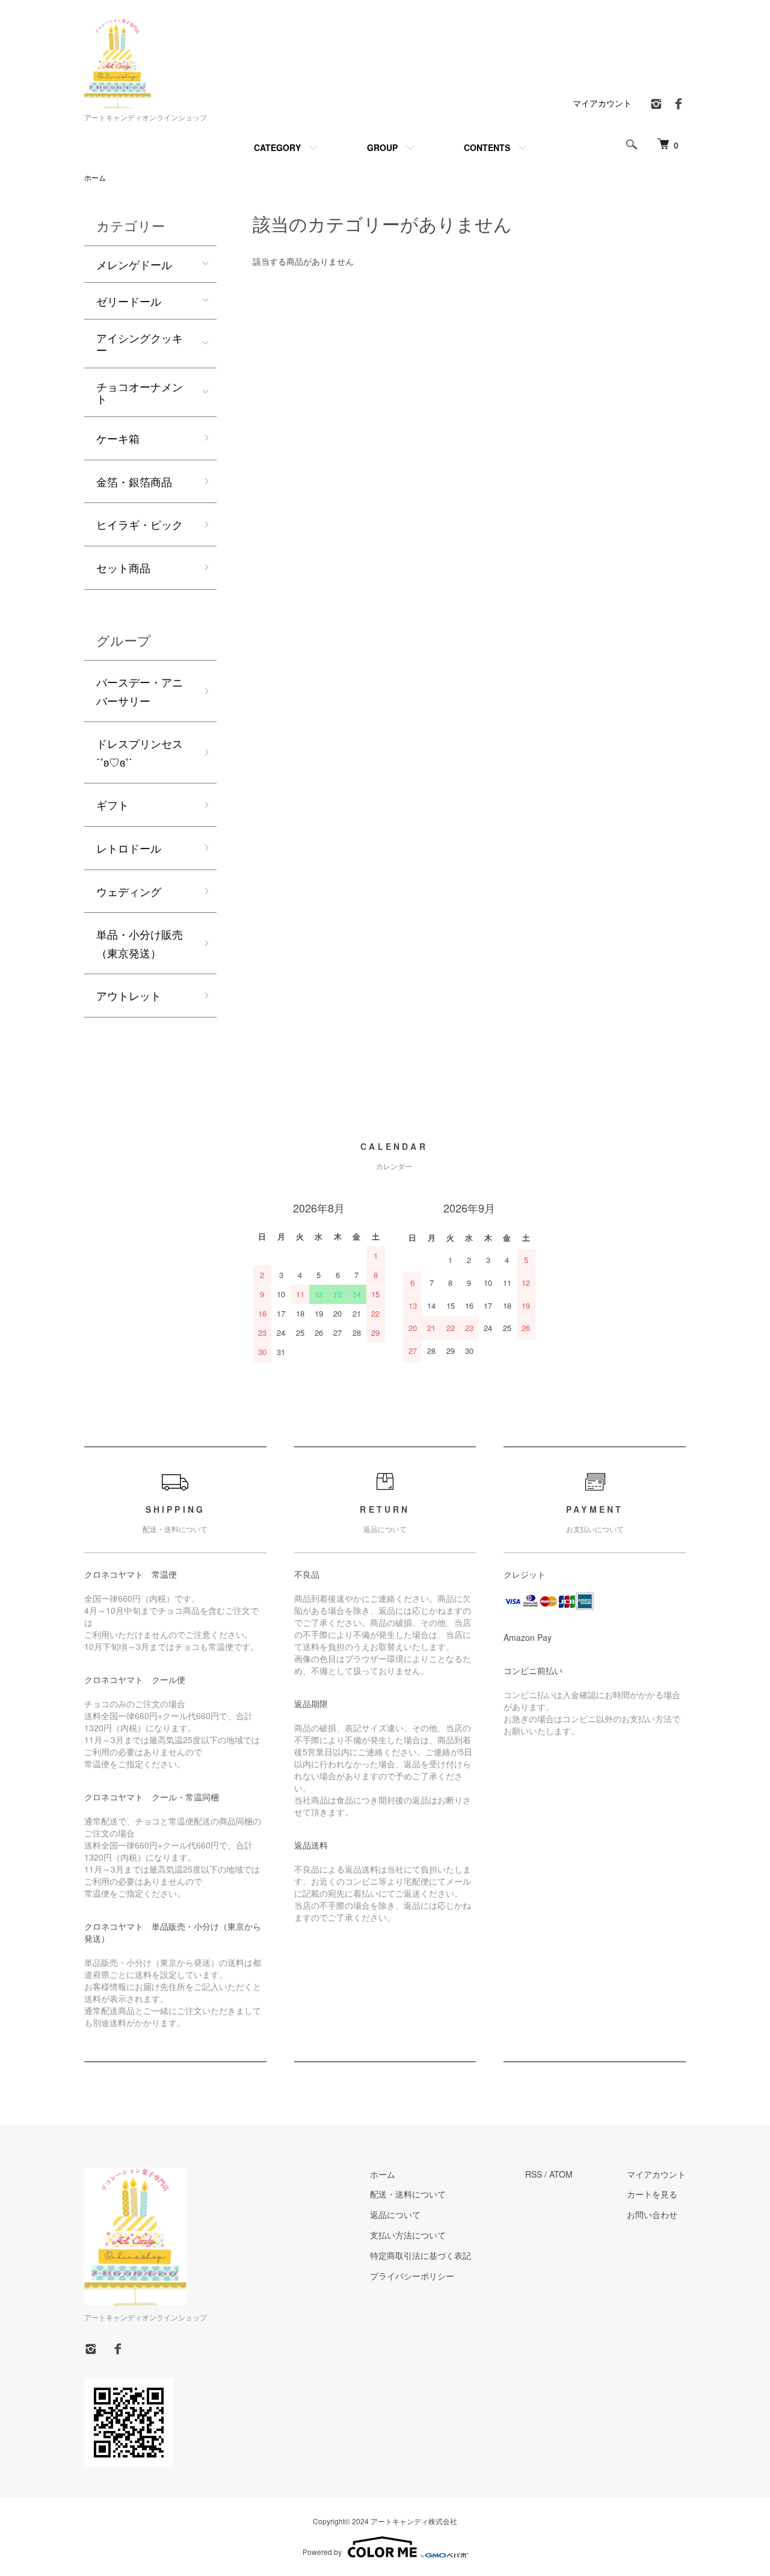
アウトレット (129, 995)
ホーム (95, 177)
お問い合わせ (652, 2214)
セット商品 (123, 567)
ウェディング (129, 891)
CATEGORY (277, 147)
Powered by (322, 2552)
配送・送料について (408, 2194)
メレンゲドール (134, 264)
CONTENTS (487, 147)
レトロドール (129, 848)
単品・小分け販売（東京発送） (140, 943)
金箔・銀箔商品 (156, 481)
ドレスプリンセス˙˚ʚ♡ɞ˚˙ (140, 752)
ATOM (561, 2174)
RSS (534, 2174)
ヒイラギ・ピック (140, 524)
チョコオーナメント (140, 392)
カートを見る (652, 2194)
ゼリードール (129, 301)
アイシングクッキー (140, 344)
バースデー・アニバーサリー (140, 691)
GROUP (382, 147)
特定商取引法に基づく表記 (420, 2255)
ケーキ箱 (118, 438)
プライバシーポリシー (412, 2276)
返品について (395, 2214)
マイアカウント (602, 103)
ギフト (112, 805)
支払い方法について (408, 2235)
